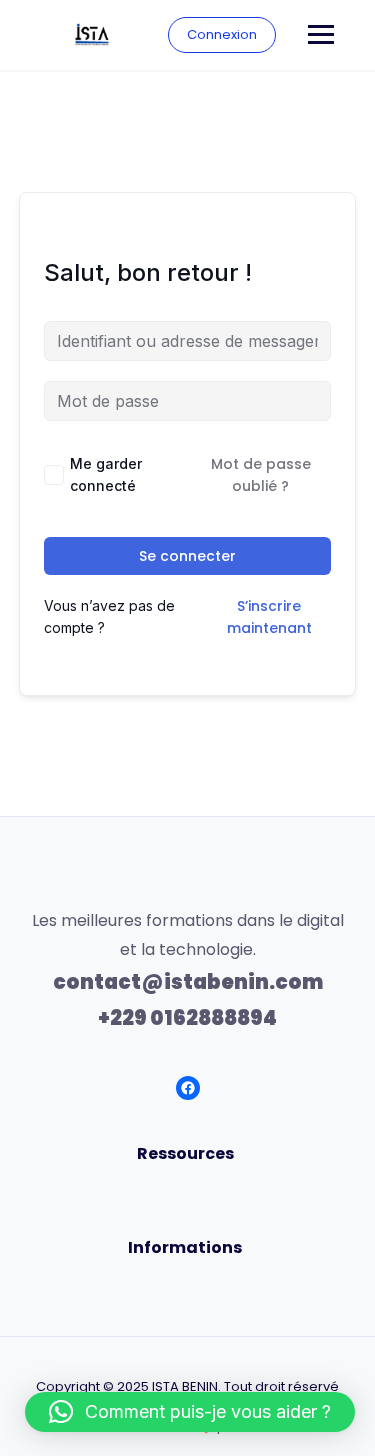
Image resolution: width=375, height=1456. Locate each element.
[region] (187, 1261)
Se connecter (187, 556)
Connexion (222, 34)
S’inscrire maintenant (269, 617)
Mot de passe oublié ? (261, 475)
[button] (190, 1412)
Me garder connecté (106, 474)
